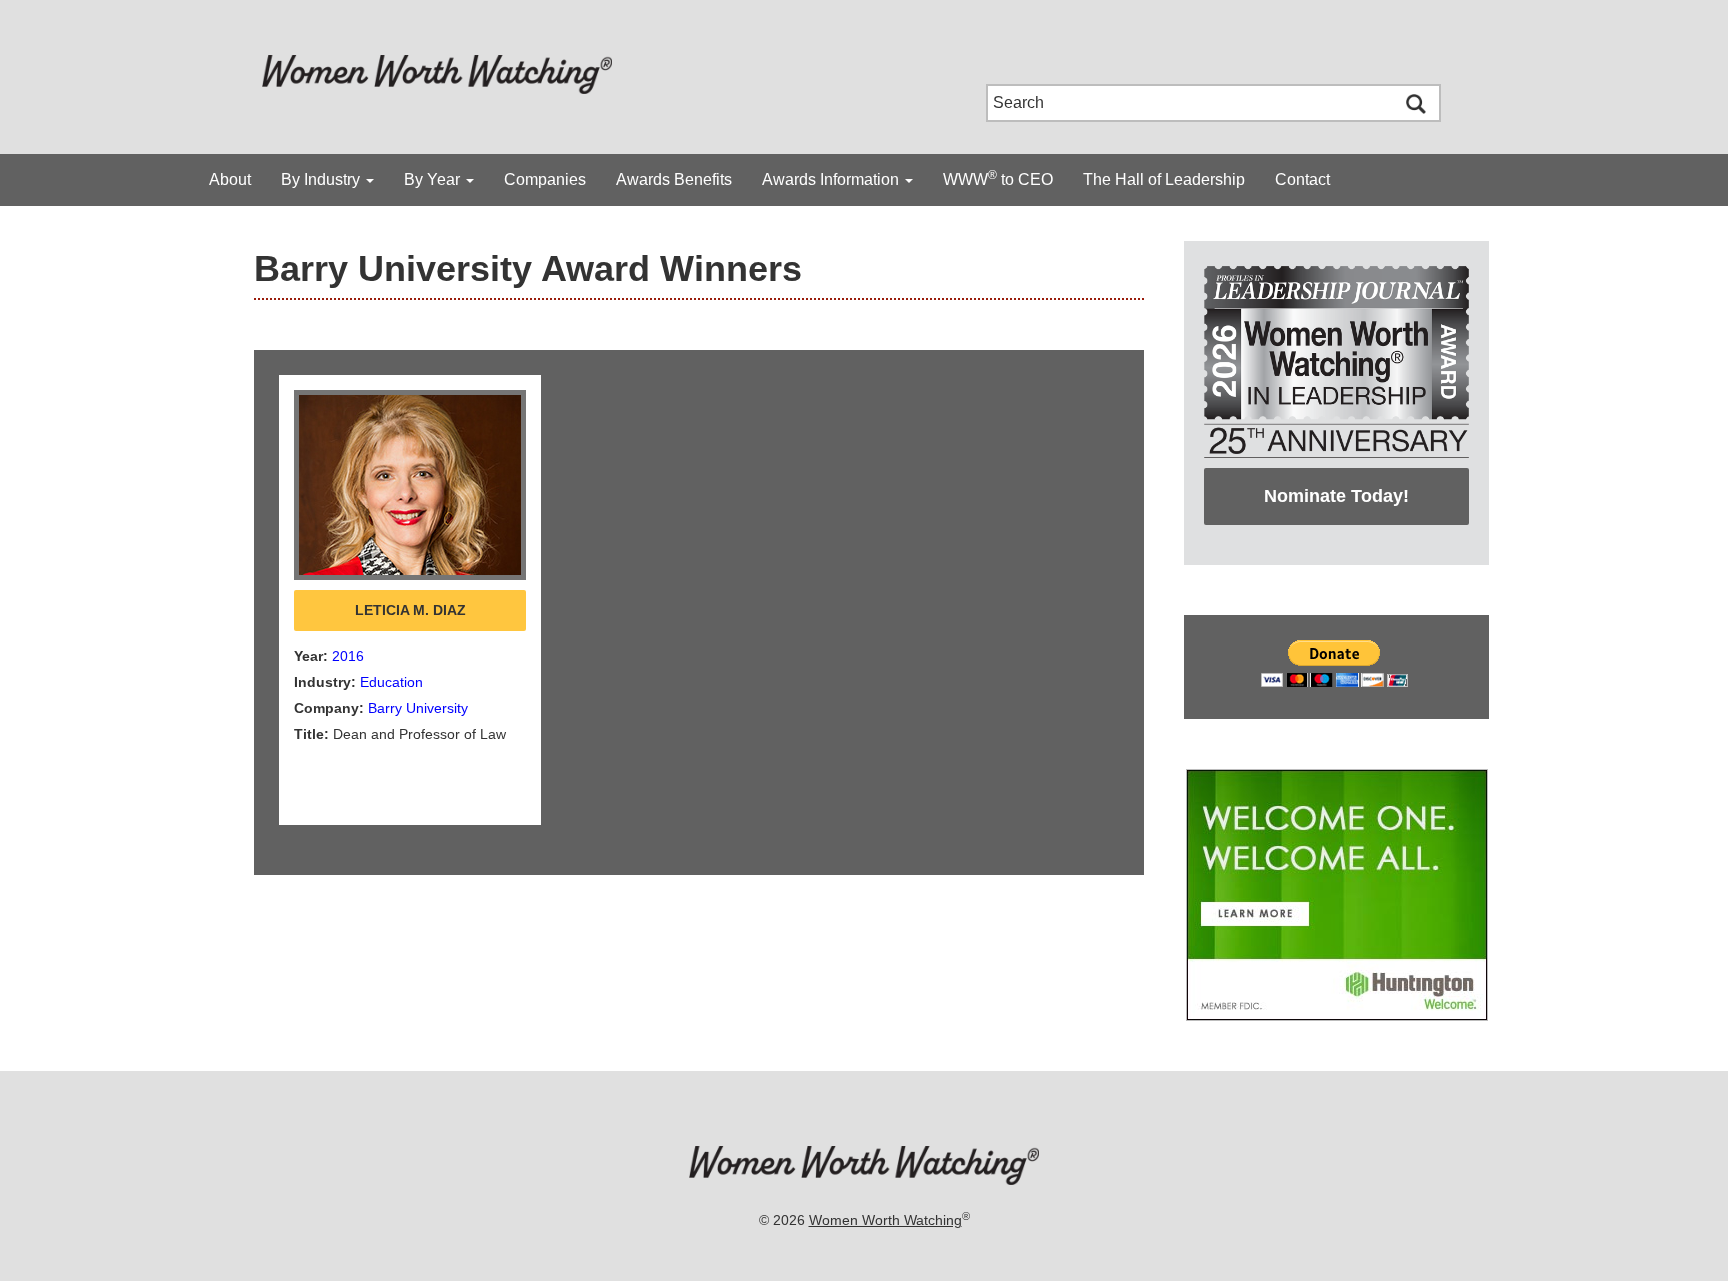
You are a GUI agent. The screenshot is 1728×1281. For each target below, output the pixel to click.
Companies (545, 179)
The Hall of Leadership (1164, 179)
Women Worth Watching (885, 1220)
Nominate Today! (1336, 496)
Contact (1302, 179)
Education (391, 682)
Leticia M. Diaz (410, 610)
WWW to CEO (998, 178)
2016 (348, 656)
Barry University (418, 708)
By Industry (322, 179)
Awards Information (832, 179)
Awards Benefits (674, 179)
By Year (434, 179)
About (230, 179)
